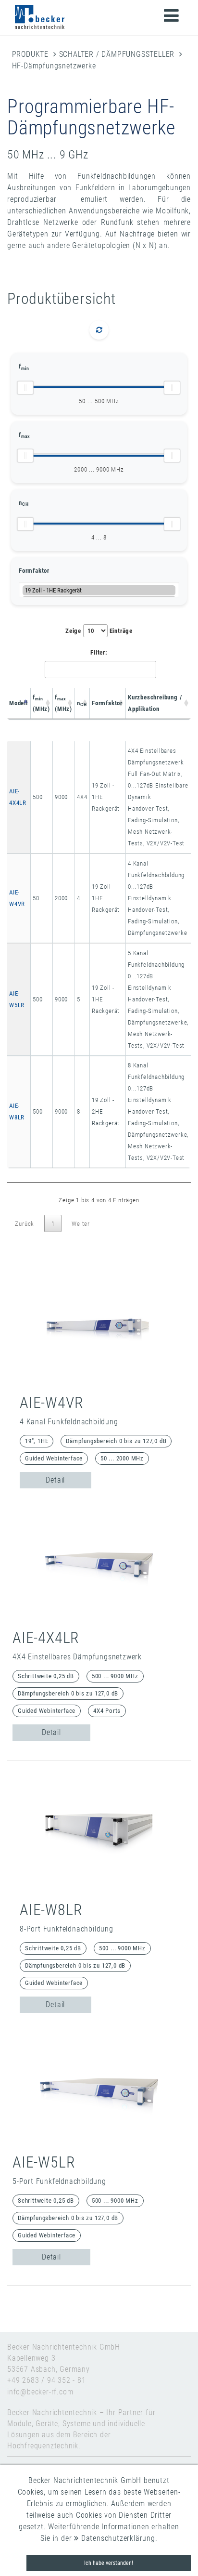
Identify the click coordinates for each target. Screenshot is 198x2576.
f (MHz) (41, 703)
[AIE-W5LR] (99, 2089)
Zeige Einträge (99, 631)
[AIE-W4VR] (99, 1329)
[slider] (25, 388)
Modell (19, 703)
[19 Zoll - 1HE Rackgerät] (99, 590)
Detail (55, 1480)
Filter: (99, 652)
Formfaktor (34, 571)
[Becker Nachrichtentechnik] (40, 17)
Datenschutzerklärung (117, 2538)
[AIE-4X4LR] (99, 1564)
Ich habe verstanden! (109, 2563)
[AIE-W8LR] (99, 1836)
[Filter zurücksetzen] (99, 330)
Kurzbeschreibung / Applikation (155, 703)
